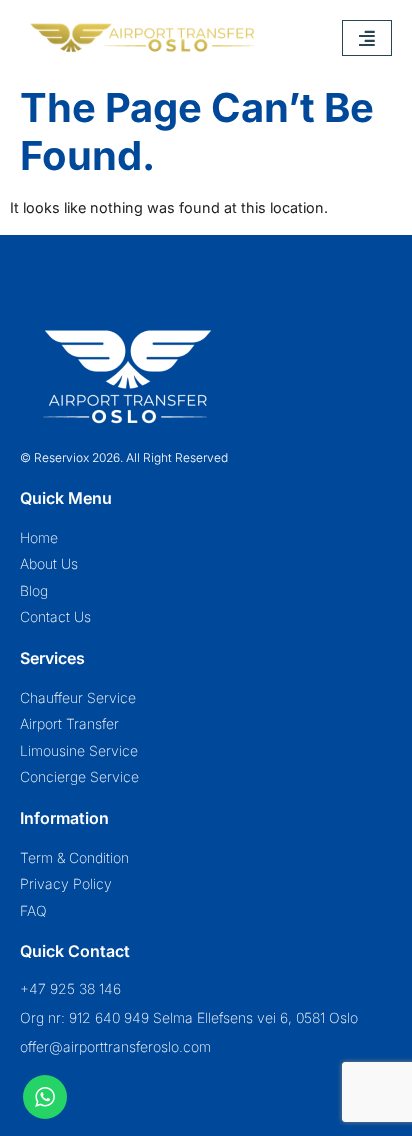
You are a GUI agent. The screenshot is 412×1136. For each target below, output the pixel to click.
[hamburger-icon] (367, 38)
